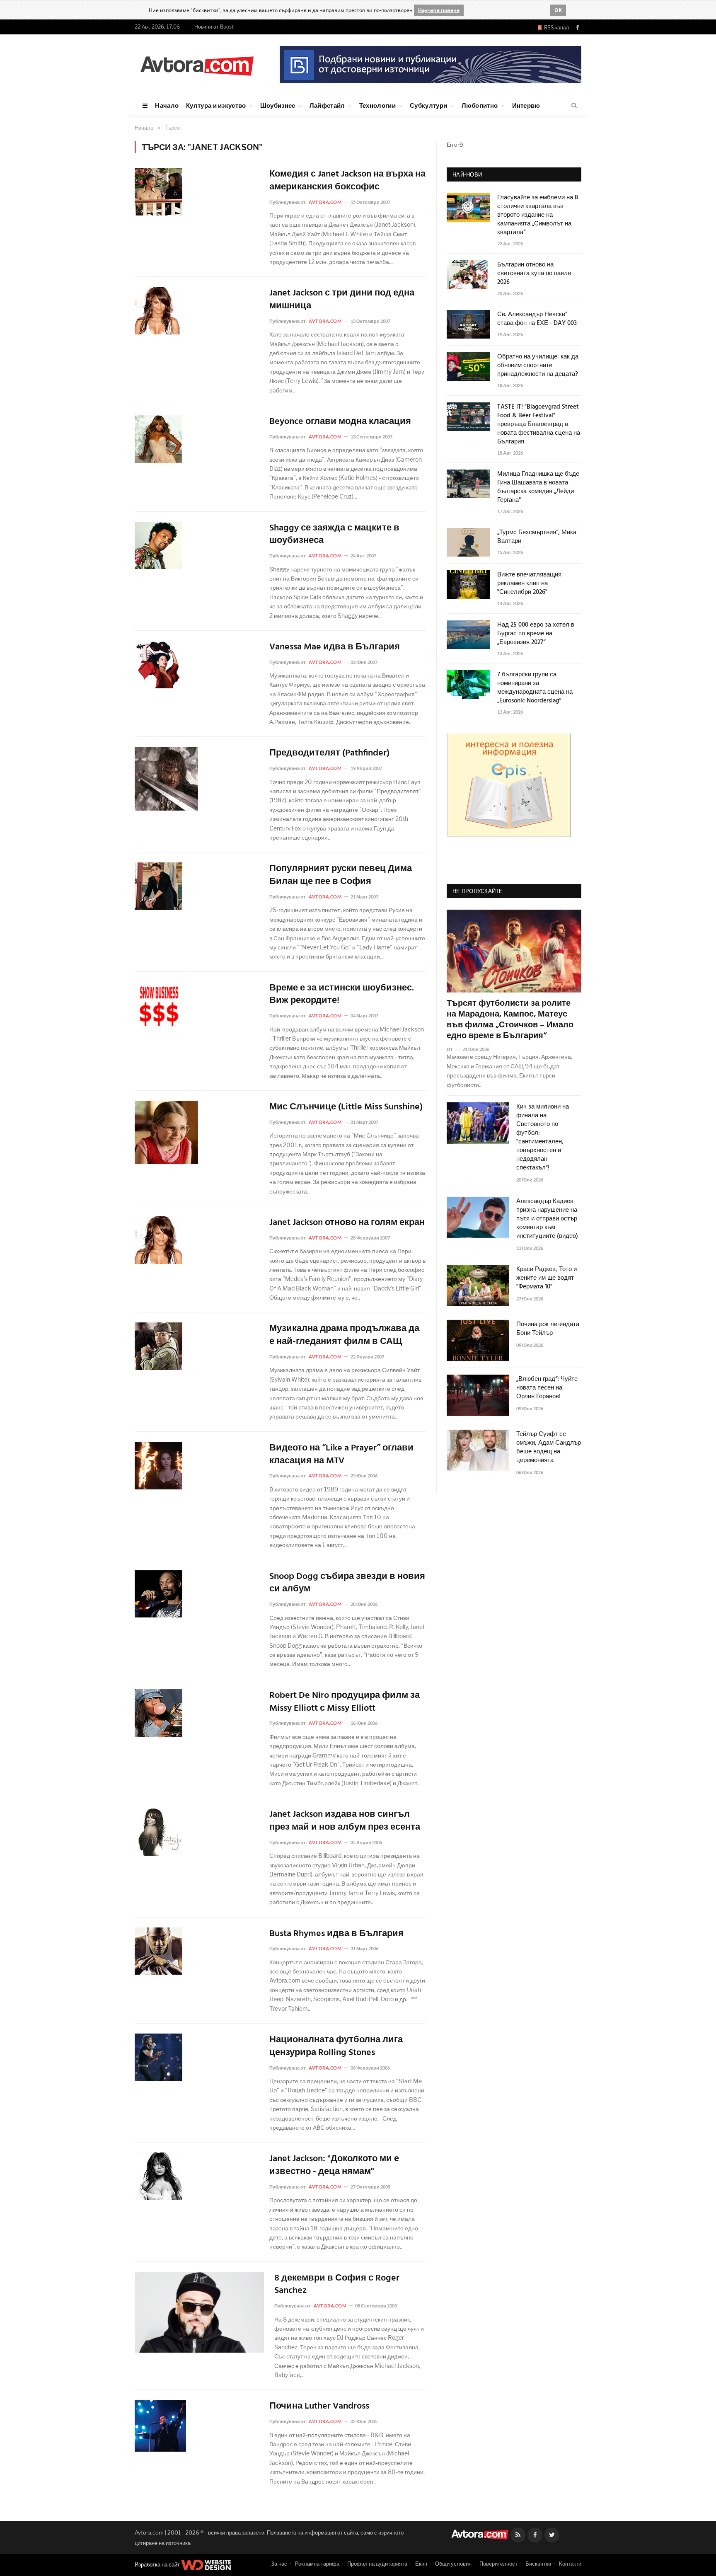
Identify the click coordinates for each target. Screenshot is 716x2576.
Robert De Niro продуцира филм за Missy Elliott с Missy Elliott (345, 1702)
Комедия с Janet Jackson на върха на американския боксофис (347, 181)
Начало (167, 105)
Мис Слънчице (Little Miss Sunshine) (346, 1108)
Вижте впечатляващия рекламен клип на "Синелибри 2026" (529, 584)
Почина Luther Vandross (319, 2407)
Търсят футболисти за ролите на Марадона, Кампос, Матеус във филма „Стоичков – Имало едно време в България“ (510, 1020)
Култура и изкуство (216, 105)
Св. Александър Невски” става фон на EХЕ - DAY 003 (537, 319)
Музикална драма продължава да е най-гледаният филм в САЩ (344, 1336)
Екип (421, 2564)
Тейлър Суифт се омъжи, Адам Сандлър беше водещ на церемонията (549, 1448)
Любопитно (480, 105)
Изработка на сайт (158, 2564)
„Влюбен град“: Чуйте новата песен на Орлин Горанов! (547, 1388)
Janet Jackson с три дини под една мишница (342, 300)
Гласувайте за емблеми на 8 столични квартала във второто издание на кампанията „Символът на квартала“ (538, 215)
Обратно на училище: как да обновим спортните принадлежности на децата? (538, 366)
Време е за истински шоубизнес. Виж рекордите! (342, 995)
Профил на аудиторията (377, 2564)
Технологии (377, 105)
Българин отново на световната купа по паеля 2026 (534, 274)
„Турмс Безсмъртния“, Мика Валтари (537, 537)
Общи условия (453, 2564)
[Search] (574, 106)
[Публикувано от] (453, 1049)
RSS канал (555, 28)
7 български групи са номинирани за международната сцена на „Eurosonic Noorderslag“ (535, 688)
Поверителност (498, 2564)
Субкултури (428, 105)
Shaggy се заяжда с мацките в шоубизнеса (334, 535)
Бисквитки (538, 2564)
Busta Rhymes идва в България (336, 1934)
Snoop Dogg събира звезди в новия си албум (347, 1583)
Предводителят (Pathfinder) (329, 754)
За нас (279, 2564)
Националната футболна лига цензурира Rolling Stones (336, 2047)
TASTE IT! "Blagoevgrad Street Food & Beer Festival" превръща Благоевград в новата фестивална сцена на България (539, 425)
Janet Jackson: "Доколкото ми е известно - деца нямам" (334, 2166)
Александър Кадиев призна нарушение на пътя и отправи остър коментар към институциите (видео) (547, 1219)
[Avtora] (197, 64)
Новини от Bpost (214, 27)
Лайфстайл (327, 105)
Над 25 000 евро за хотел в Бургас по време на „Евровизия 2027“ (536, 634)
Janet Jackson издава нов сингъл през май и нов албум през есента (345, 1821)
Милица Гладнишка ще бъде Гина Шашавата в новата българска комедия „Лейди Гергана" (538, 487)
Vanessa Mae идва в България (335, 648)
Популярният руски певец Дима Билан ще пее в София (341, 876)
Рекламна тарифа (317, 2564)
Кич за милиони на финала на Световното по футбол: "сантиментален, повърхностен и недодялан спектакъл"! (543, 1138)
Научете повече (439, 10)
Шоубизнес (278, 105)
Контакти (570, 2564)
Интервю (526, 105)
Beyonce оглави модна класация (340, 422)
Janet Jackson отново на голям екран (347, 1223)
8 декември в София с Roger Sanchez (337, 2285)
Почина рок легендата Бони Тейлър (548, 1329)
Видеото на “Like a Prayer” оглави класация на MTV (341, 1455)
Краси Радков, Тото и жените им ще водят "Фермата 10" (547, 1278)
